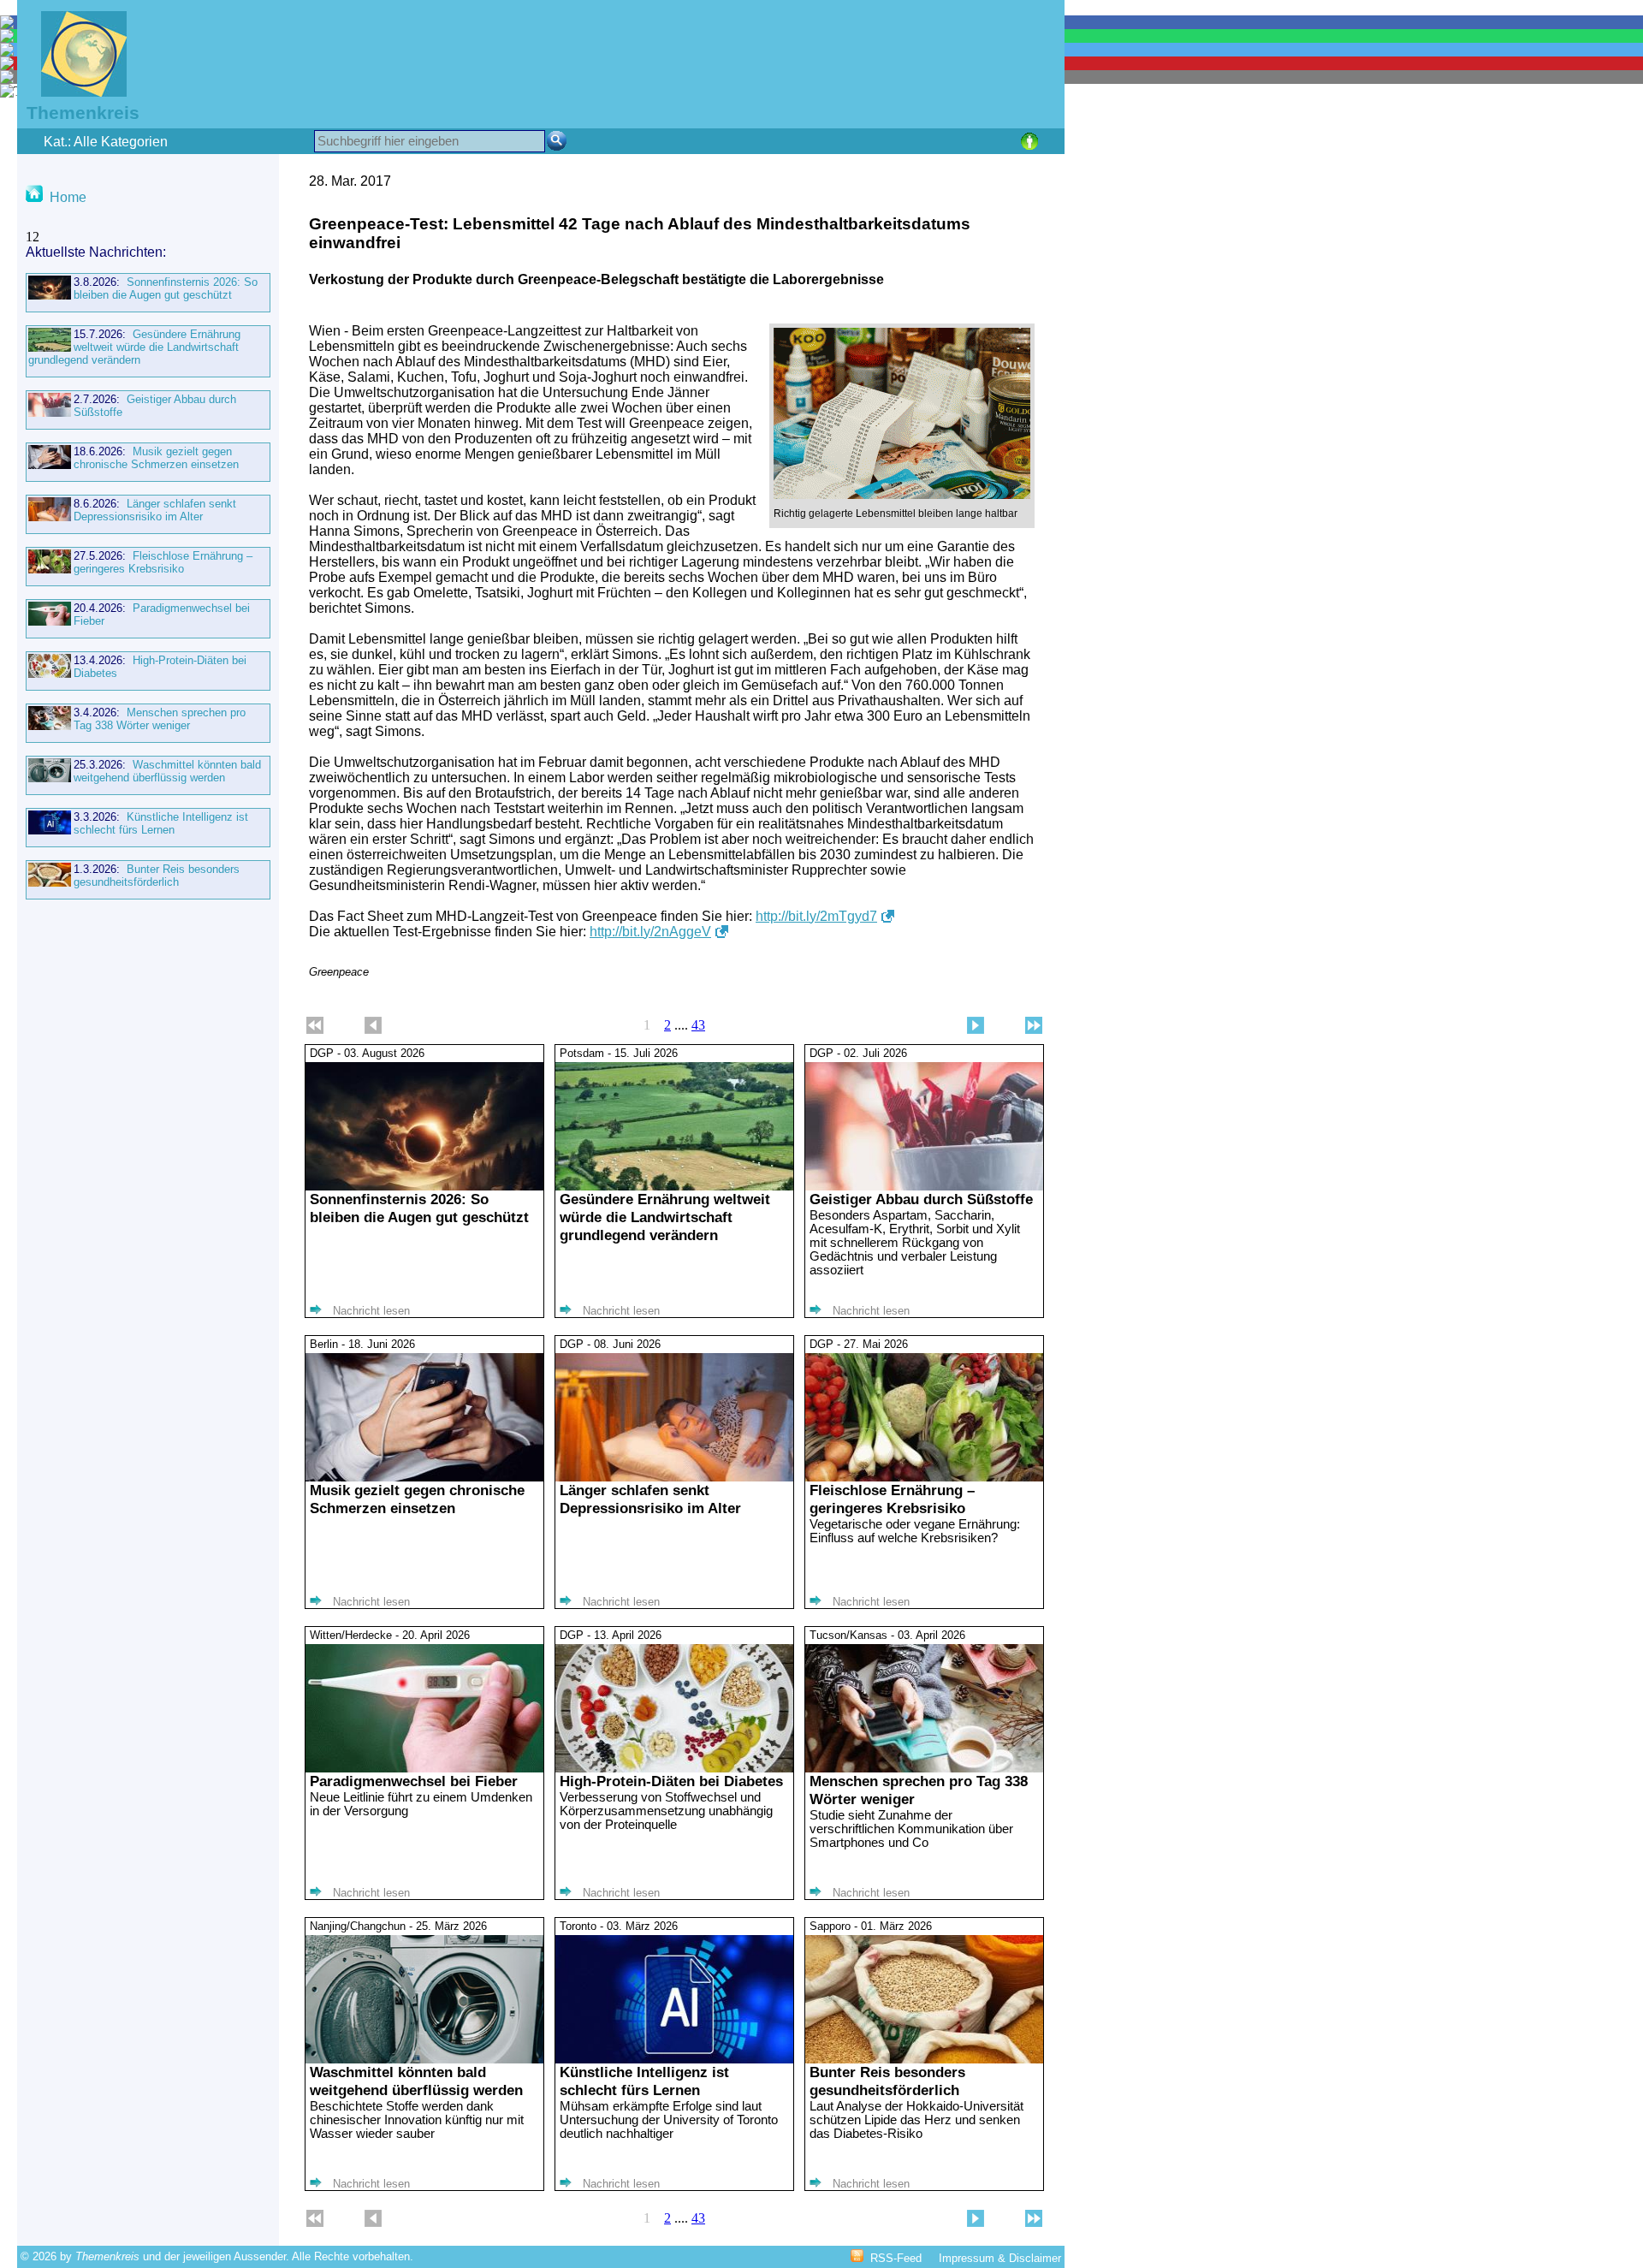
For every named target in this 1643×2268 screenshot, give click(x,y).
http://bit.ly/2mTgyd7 (816, 916)
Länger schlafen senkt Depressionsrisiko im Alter (155, 510)
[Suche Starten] (557, 141)
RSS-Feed (896, 2258)
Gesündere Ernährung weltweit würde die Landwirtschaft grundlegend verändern (134, 347)
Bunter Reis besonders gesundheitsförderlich (157, 876)
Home (68, 197)
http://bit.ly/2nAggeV (650, 932)
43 (698, 1025)
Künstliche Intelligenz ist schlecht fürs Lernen (161, 823)
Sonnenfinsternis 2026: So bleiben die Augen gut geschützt (166, 288)
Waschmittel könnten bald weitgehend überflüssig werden (167, 771)
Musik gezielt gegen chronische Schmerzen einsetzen (156, 458)
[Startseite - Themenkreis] (73, 92)
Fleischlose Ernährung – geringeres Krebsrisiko (163, 562)
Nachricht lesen (371, 1311)
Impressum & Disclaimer (1000, 2258)
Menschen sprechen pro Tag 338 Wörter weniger (160, 719)
